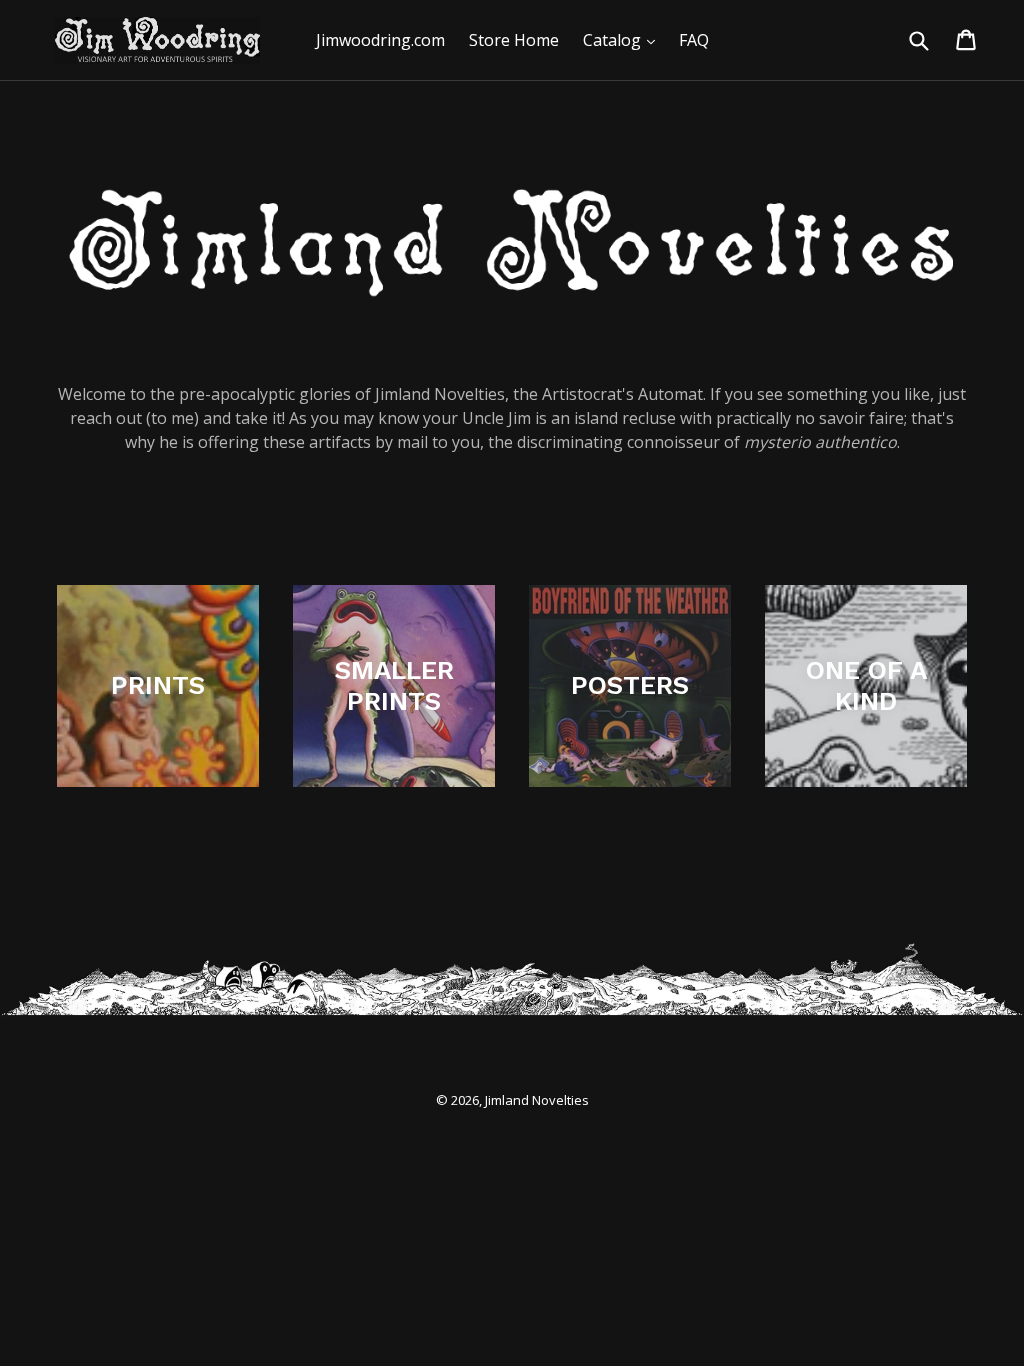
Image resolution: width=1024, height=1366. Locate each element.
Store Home (514, 40)
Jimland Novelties (537, 1100)
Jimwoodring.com (380, 40)
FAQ (694, 40)
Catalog (624, 39)
